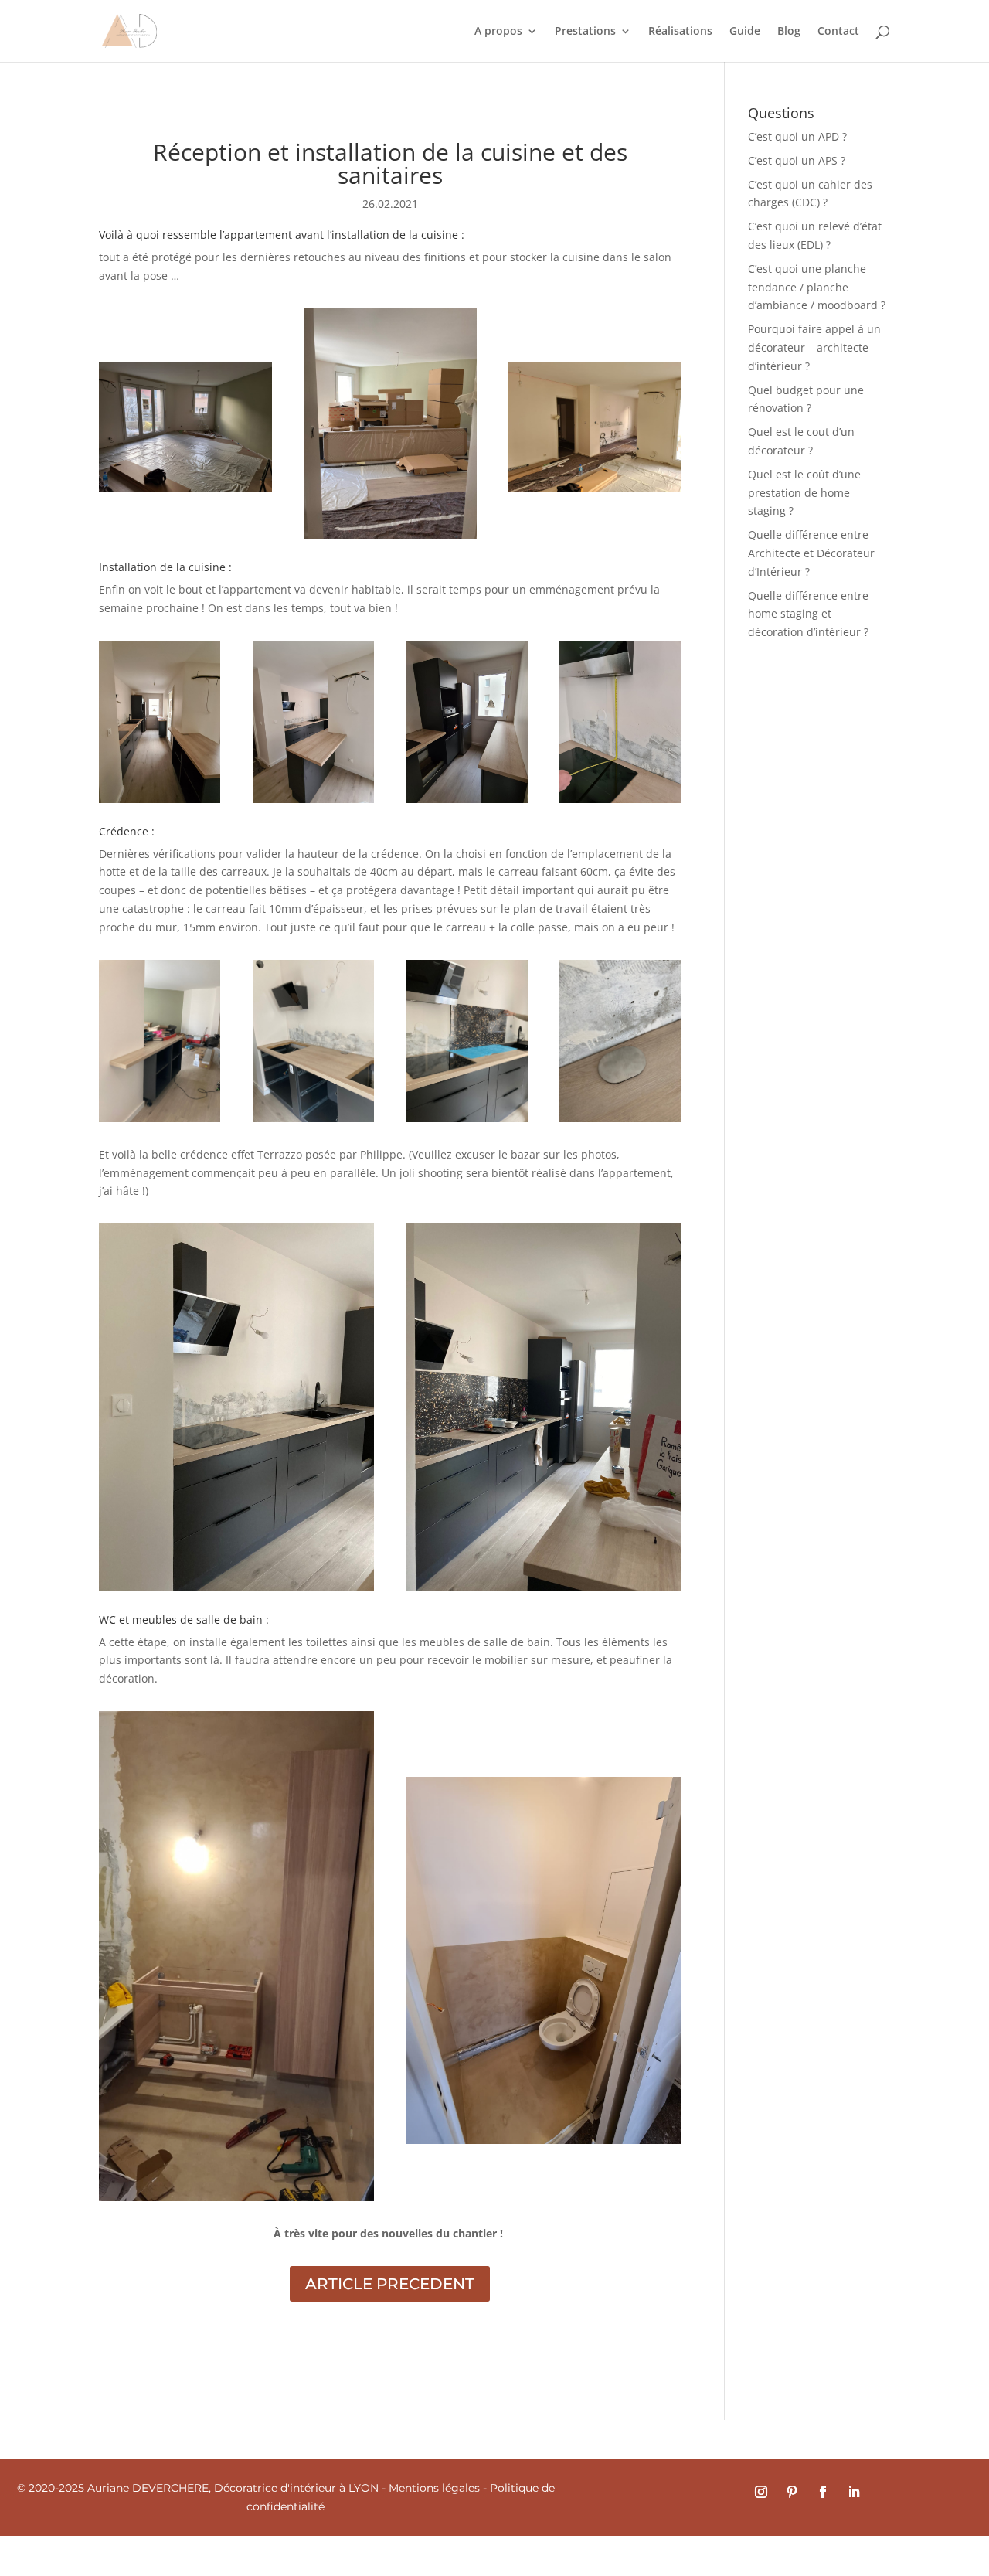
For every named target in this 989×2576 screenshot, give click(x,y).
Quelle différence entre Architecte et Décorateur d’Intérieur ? (811, 553)
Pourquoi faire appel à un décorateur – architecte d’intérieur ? (814, 347)
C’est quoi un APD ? (797, 136)
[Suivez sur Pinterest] (792, 2492)
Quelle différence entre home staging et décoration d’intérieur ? (808, 614)
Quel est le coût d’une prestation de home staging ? (804, 493)
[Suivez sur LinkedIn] (854, 2492)
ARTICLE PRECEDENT (390, 2284)
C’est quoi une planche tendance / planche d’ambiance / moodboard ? (817, 287)
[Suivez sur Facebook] (823, 2492)
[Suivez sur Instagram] (761, 2492)
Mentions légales (434, 2488)
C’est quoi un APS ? (797, 160)
